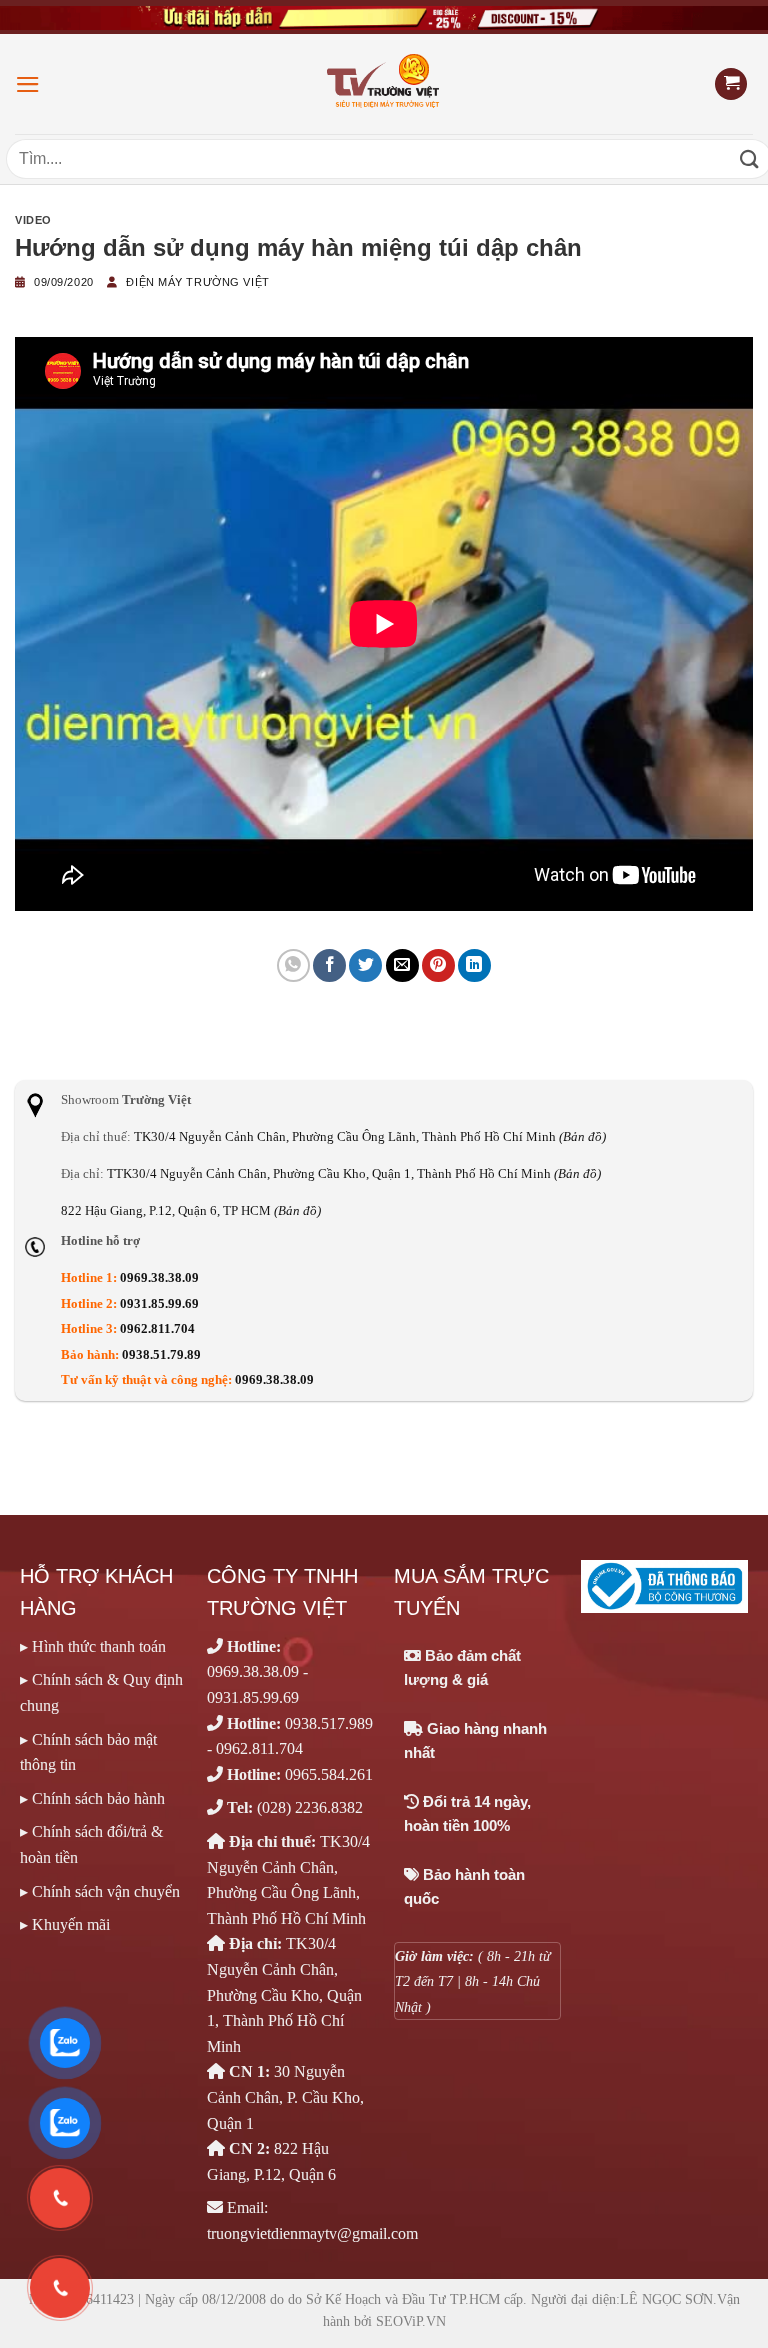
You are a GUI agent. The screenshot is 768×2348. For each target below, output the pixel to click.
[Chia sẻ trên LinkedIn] (474, 965)
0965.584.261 (329, 1774)
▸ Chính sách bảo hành (92, 1798)
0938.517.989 (329, 1723)
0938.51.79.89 (161, 1355)
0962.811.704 (157, 1329)
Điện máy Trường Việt (197, 282)
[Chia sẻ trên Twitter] (365, 965)
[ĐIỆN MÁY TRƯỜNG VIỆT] (384, 83)
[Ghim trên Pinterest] (438, 965)
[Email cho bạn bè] (402, 965)
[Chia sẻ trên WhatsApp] (293, 965)
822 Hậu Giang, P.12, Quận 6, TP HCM (191, 1211)
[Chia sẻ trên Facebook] (329, 965)
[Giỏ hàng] (731, 84)
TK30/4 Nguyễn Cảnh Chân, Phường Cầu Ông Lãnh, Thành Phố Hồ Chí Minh (370, 1137)
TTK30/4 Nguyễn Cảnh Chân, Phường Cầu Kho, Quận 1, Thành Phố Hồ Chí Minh (354, 1174)
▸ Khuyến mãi (65, 1924)
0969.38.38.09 (159, 1278)
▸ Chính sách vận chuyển (100, 1891)
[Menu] (28, 84)
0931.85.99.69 (159, 1304)
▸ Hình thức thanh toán (93, 1646)
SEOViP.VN (411, 2321)
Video (33, 220)
